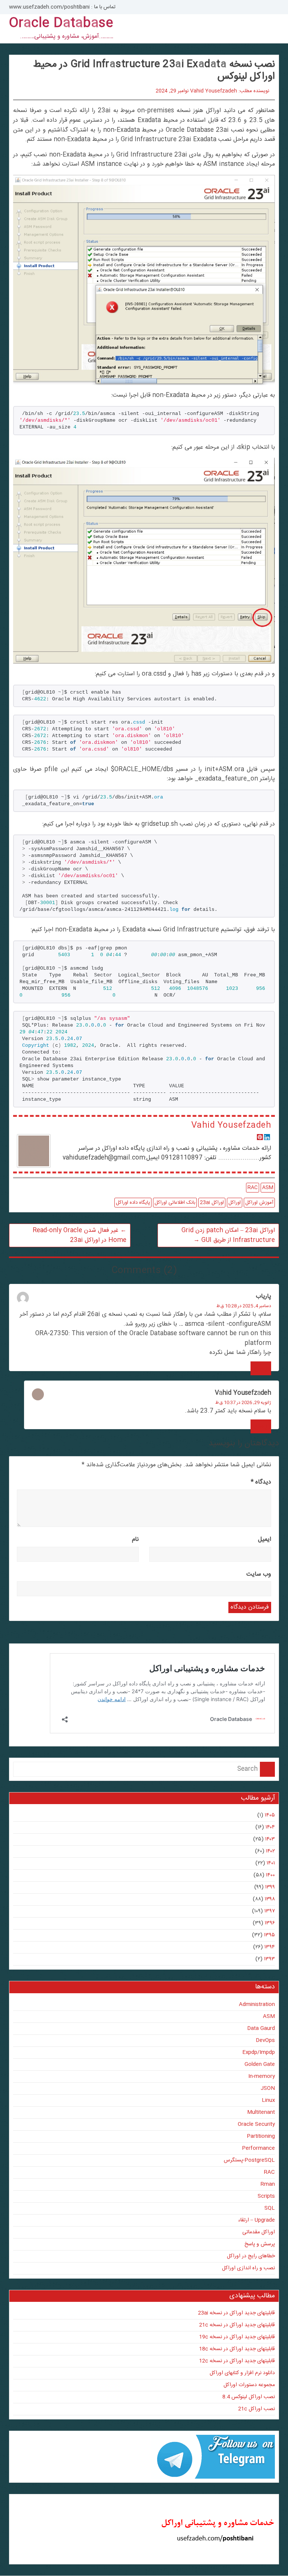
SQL (270, 2208)
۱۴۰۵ (270, 1815)
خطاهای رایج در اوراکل (251, 2256)
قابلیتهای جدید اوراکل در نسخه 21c (237, 2325)
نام (135, 1539)
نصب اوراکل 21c (256, 2409)
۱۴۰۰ (270, 1875)
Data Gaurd (261, 2028)
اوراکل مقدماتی (259, 2232)
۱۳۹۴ (270, 1947)
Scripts (266, 2196)
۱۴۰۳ (270, 1839)
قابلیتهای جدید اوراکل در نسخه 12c (237, 2361)
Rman (268, 2184)
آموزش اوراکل (259, 1203)
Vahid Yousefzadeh (231, 1125)
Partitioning (261, 2136)
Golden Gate (260, 2064)
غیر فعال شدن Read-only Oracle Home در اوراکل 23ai (79, 1235)
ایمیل (265, 1539)
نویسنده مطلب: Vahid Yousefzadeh (230, 91)
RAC (253, 1188)
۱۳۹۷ (270, 1911)
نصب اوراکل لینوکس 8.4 (249, 2397)
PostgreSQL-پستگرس (249, 2160)
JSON (268, 2088)
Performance (258, 2148)
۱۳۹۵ (269, 1935)
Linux (268, 2100)
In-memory (262, 2076)
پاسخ (261, 1368)
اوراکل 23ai (212, 1203)
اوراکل (235, 1203)
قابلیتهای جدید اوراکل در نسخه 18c (237, 2349)
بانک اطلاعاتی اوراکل (175, 1203)
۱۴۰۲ (270, 1851)
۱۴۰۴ (270, 1827)
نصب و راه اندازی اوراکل (248, 2268)
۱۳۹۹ (270, 1887)
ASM (268, 1188)
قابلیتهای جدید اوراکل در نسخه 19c (237, 2337)
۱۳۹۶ (270, 1923)
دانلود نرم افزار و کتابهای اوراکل (242, 2373)
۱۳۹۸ (270, 1899)
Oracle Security (256, 2124)
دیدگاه (261, 1482)
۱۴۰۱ (271, 1863)
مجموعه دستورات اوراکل (249, 2385)
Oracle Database (61, 24)
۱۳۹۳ (269, 1959)
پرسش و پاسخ (260, 2244)
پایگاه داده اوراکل (133, 1203)
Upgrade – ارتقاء (256, 2220)
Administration (257, 2004)
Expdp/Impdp (259, 2052)
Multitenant (261, 2112)
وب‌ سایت (259, 1574)
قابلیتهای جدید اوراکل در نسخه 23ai (236, 2313)
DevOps (265, 2040)
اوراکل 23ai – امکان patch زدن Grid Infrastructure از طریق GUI (228, 1235)
